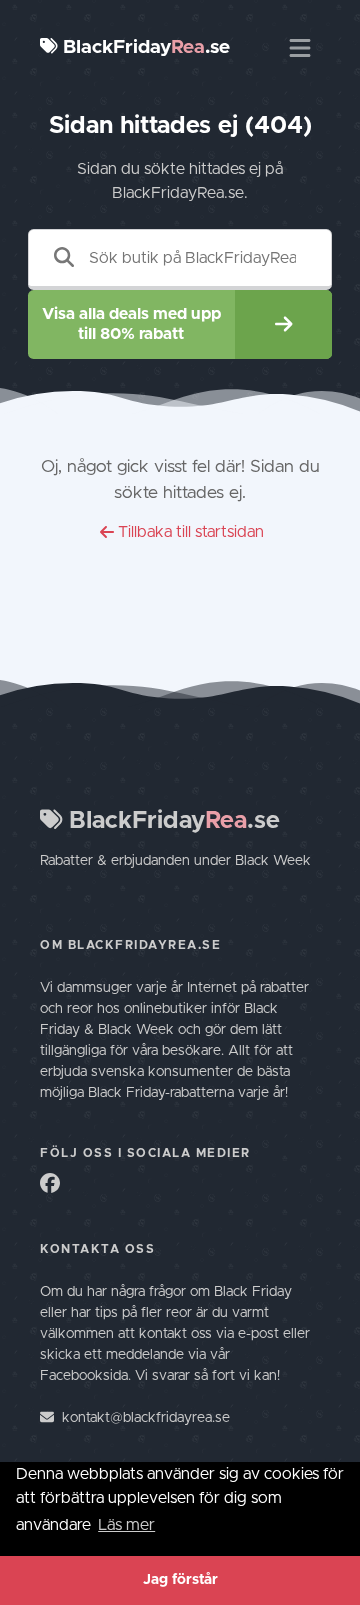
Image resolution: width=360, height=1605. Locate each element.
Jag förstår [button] (180, 1580)
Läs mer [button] (126, 1525)
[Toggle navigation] (300, 48)
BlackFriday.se (144, 47)
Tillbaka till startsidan (191, 532)
